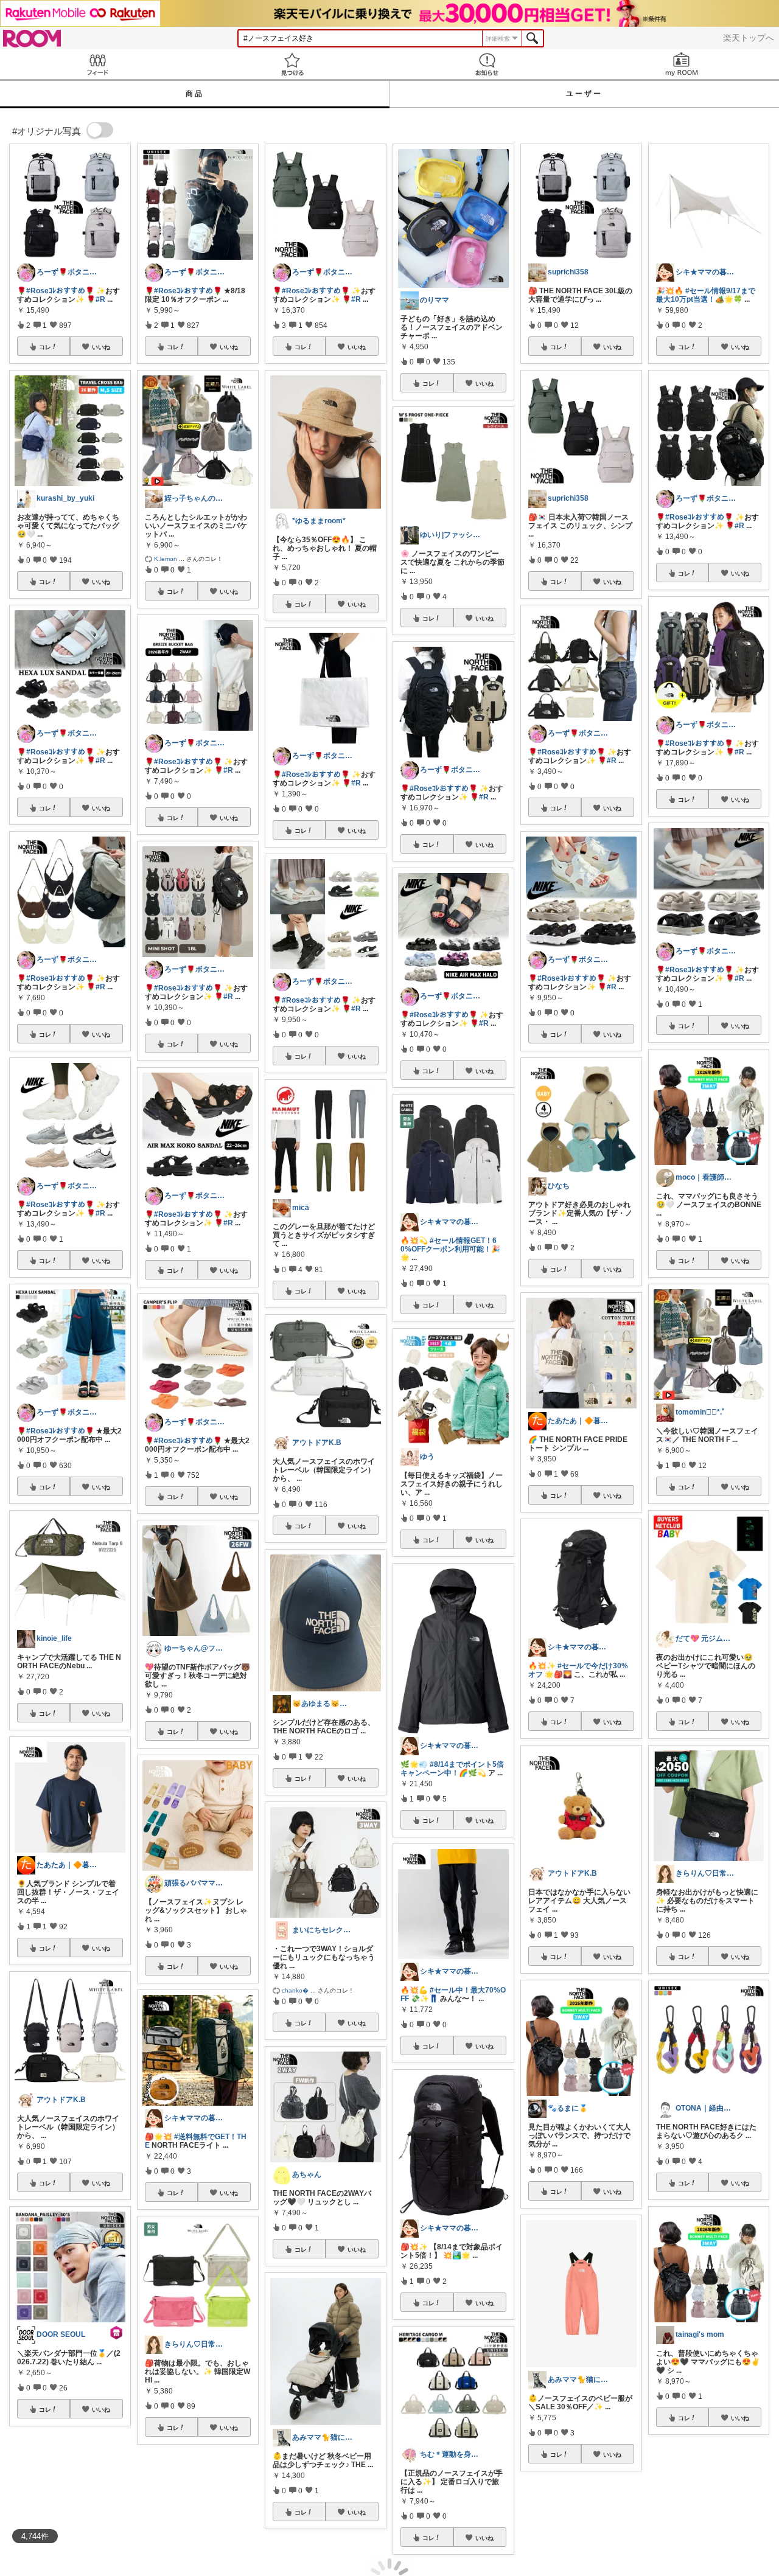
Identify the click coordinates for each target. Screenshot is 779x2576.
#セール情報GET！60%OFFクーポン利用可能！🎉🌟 (450, 1249)
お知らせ (487, 64)
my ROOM (682, 64)
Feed (97, 64)
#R (100, 299)
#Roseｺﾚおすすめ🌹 (60, 291)
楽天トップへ (749, 38)
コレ (45, 347)
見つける (292, 64)
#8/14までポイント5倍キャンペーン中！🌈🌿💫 (452, 1769)
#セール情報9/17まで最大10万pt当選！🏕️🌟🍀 (706, 295)
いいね (101, 347)
